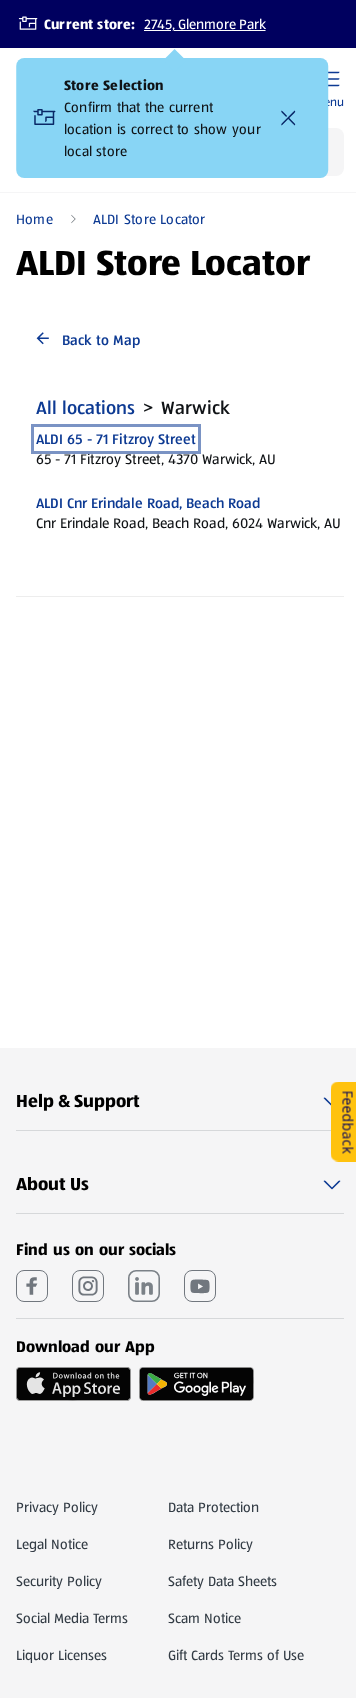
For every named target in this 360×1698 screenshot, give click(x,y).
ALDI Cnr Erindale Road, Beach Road (148, 503)
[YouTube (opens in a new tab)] (200, 1286)
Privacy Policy (57, 1507)
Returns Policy (210, 1544)
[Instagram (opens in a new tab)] (88, 1286)
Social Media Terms (72, 1618)
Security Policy (59, 1581)
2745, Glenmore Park (205, 24)
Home (34, 219)
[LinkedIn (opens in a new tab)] (144, 1286)
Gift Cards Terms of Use (236, 1655)
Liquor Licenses (61, 1655)
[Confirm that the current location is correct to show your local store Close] (288, 118)
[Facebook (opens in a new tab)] (32, 1286)
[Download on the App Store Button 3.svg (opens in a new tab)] (73, 1384)
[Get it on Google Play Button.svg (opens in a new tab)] (196, 1384)
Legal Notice (52, 1544)
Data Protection (213, 1507)
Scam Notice (204, 1618)
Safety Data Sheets (222, 1581)
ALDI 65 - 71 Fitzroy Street (116, 439)
